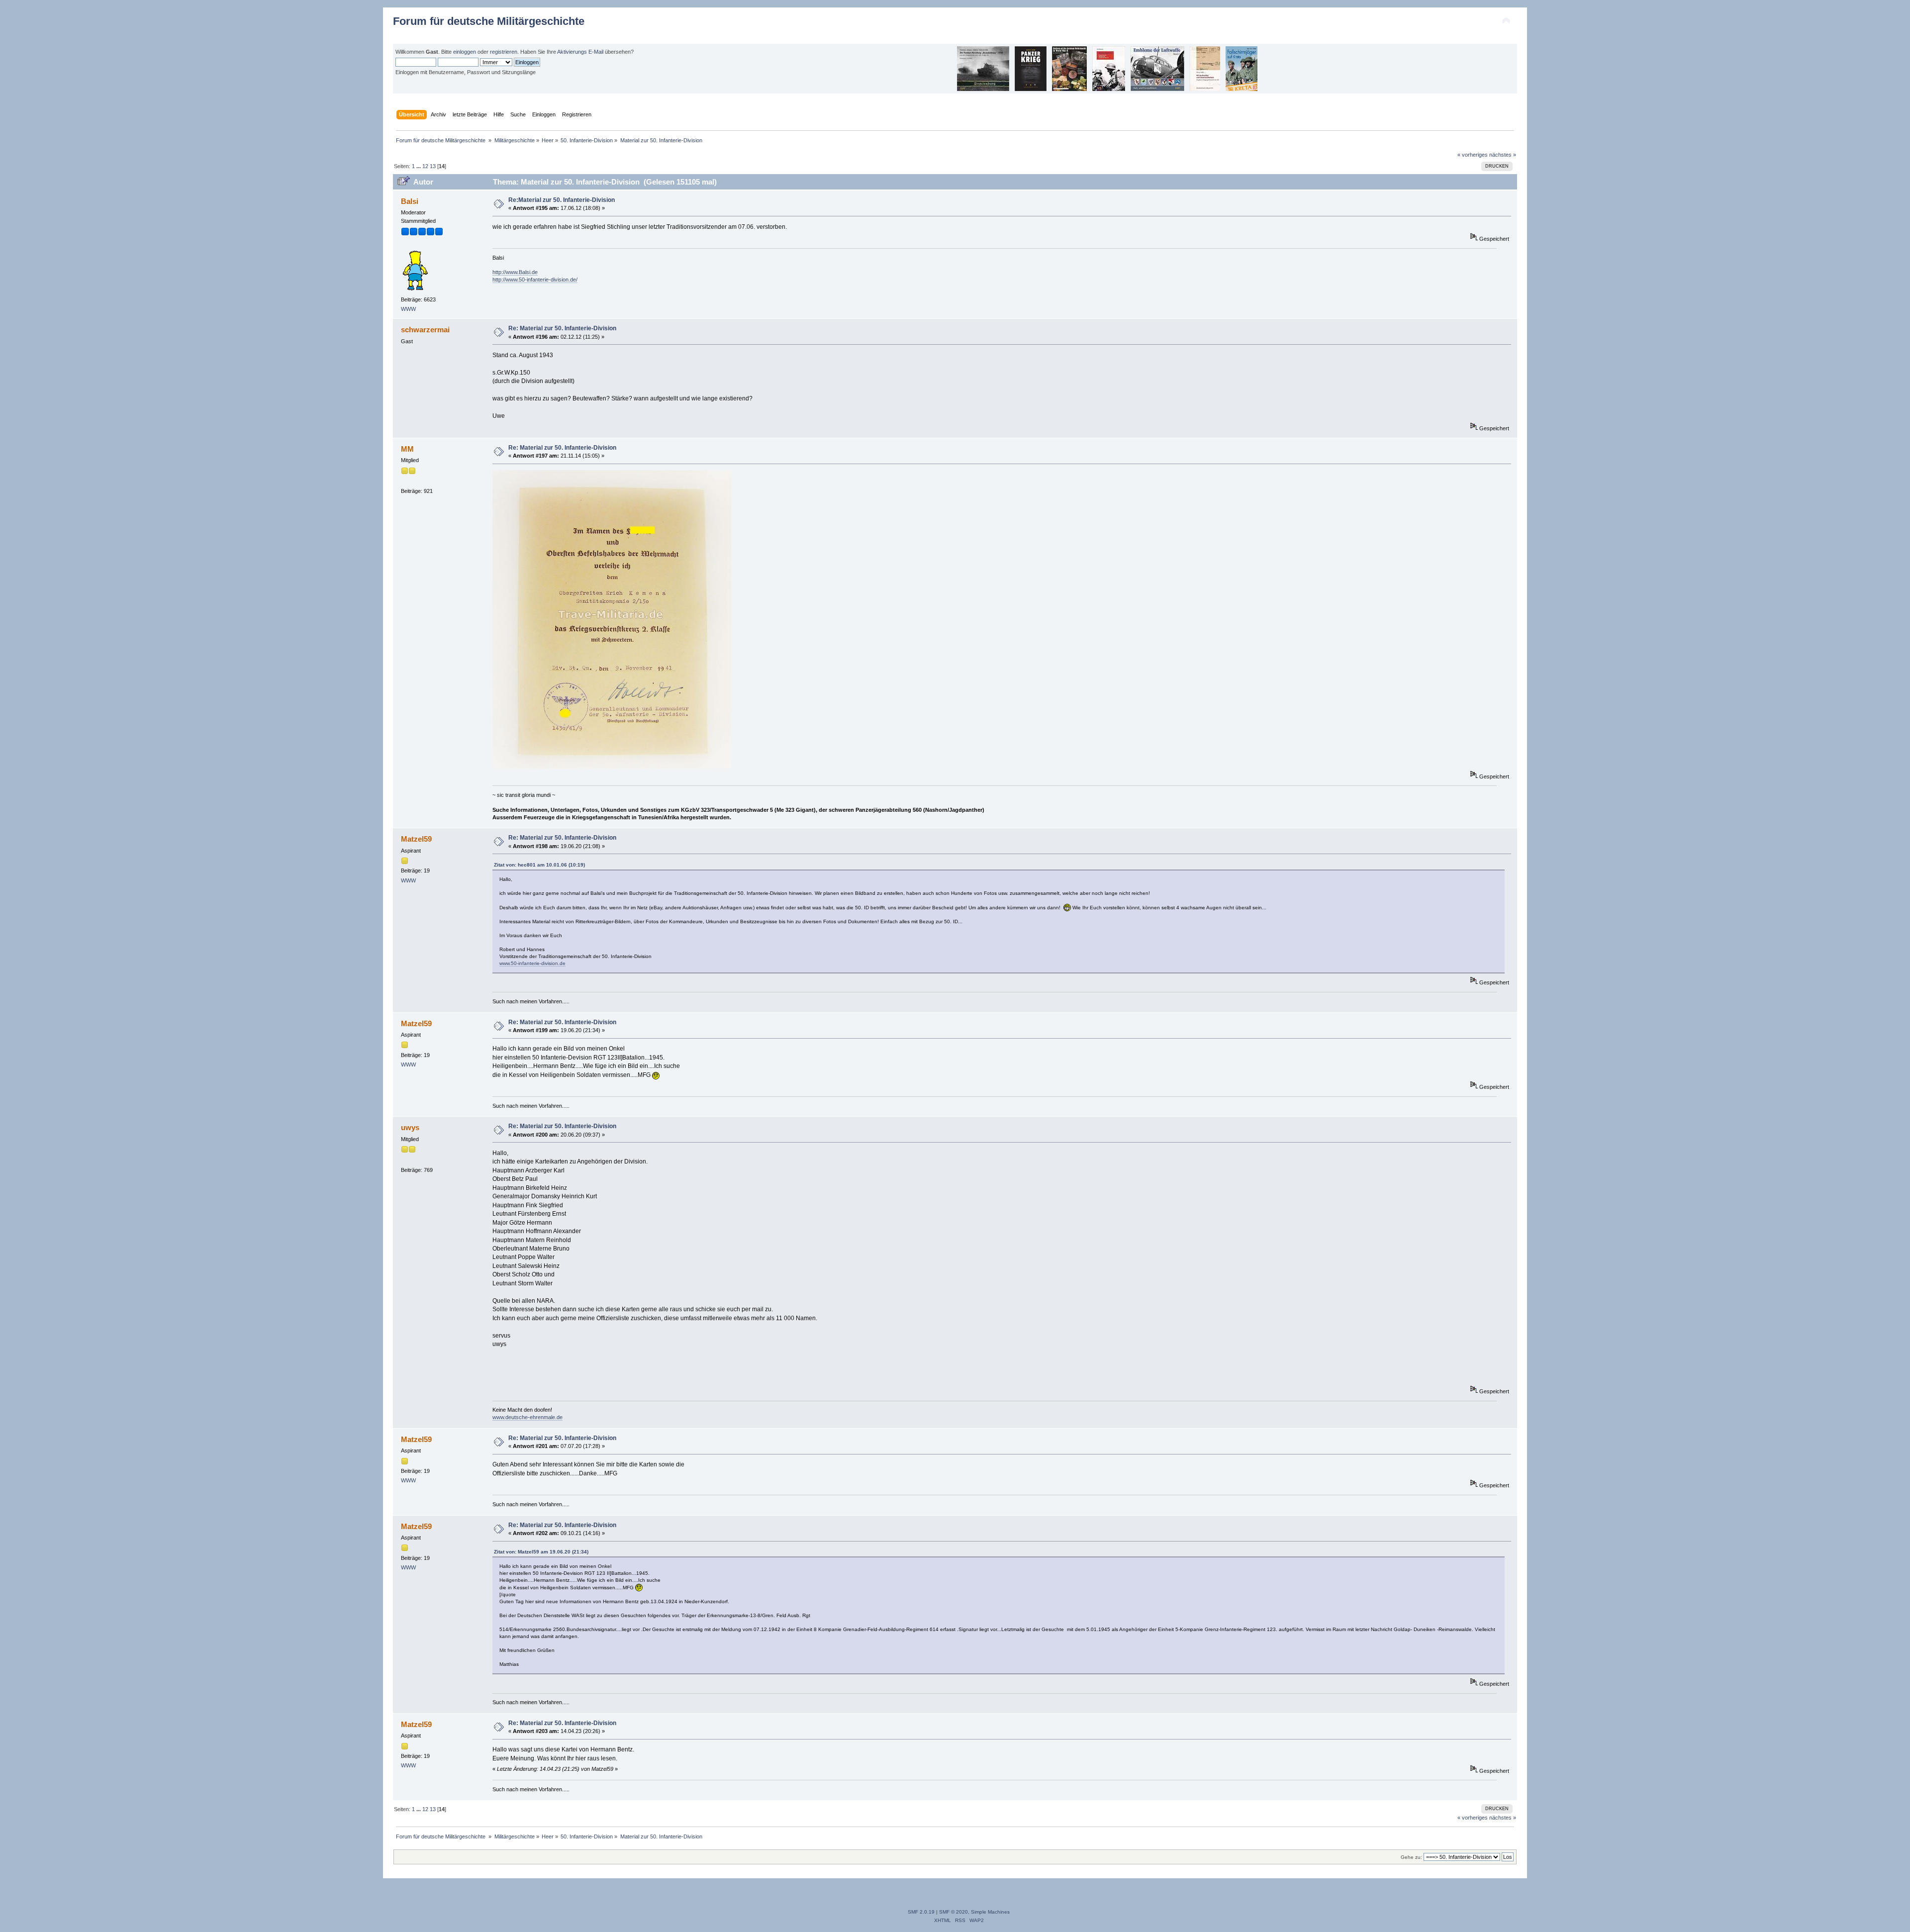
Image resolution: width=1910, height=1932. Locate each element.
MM (407, 449)
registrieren (504, 52)
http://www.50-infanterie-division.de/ (535, 280)
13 (433, 166)
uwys (410, 1127)
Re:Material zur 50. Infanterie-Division (562, 200)
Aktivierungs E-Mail (580, 52)
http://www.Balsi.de (515, 272)
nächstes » (1503, 155)
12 (425, 166)
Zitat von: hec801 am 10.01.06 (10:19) (539, 865)
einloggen (465, 52)
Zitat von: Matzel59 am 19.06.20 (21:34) (541, 1552)
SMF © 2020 (954, 1912)
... (419, 166)
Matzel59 (416, 839)
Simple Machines (990, 1912)
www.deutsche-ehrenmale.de (527, 1417)
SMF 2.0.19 (921, 1912)
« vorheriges (1473, 155)
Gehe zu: (1411, 1857)
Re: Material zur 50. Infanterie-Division (562, 328)
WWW (408, 309)
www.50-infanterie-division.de (532, 963)
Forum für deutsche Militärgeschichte (489, 21)
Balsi (410, 201)
